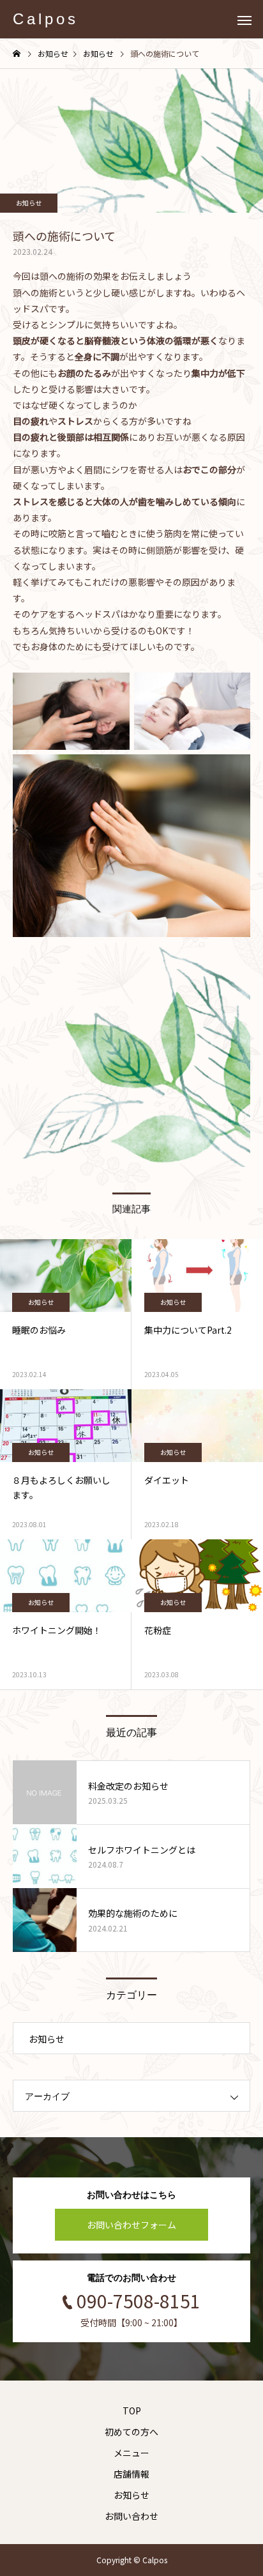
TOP (132, 2411)
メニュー (131, 2453)
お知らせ (29, 203)
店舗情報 (131, 2474)
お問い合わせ (131, 2516)
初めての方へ (131, 2432)
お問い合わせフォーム (131, 2225)
